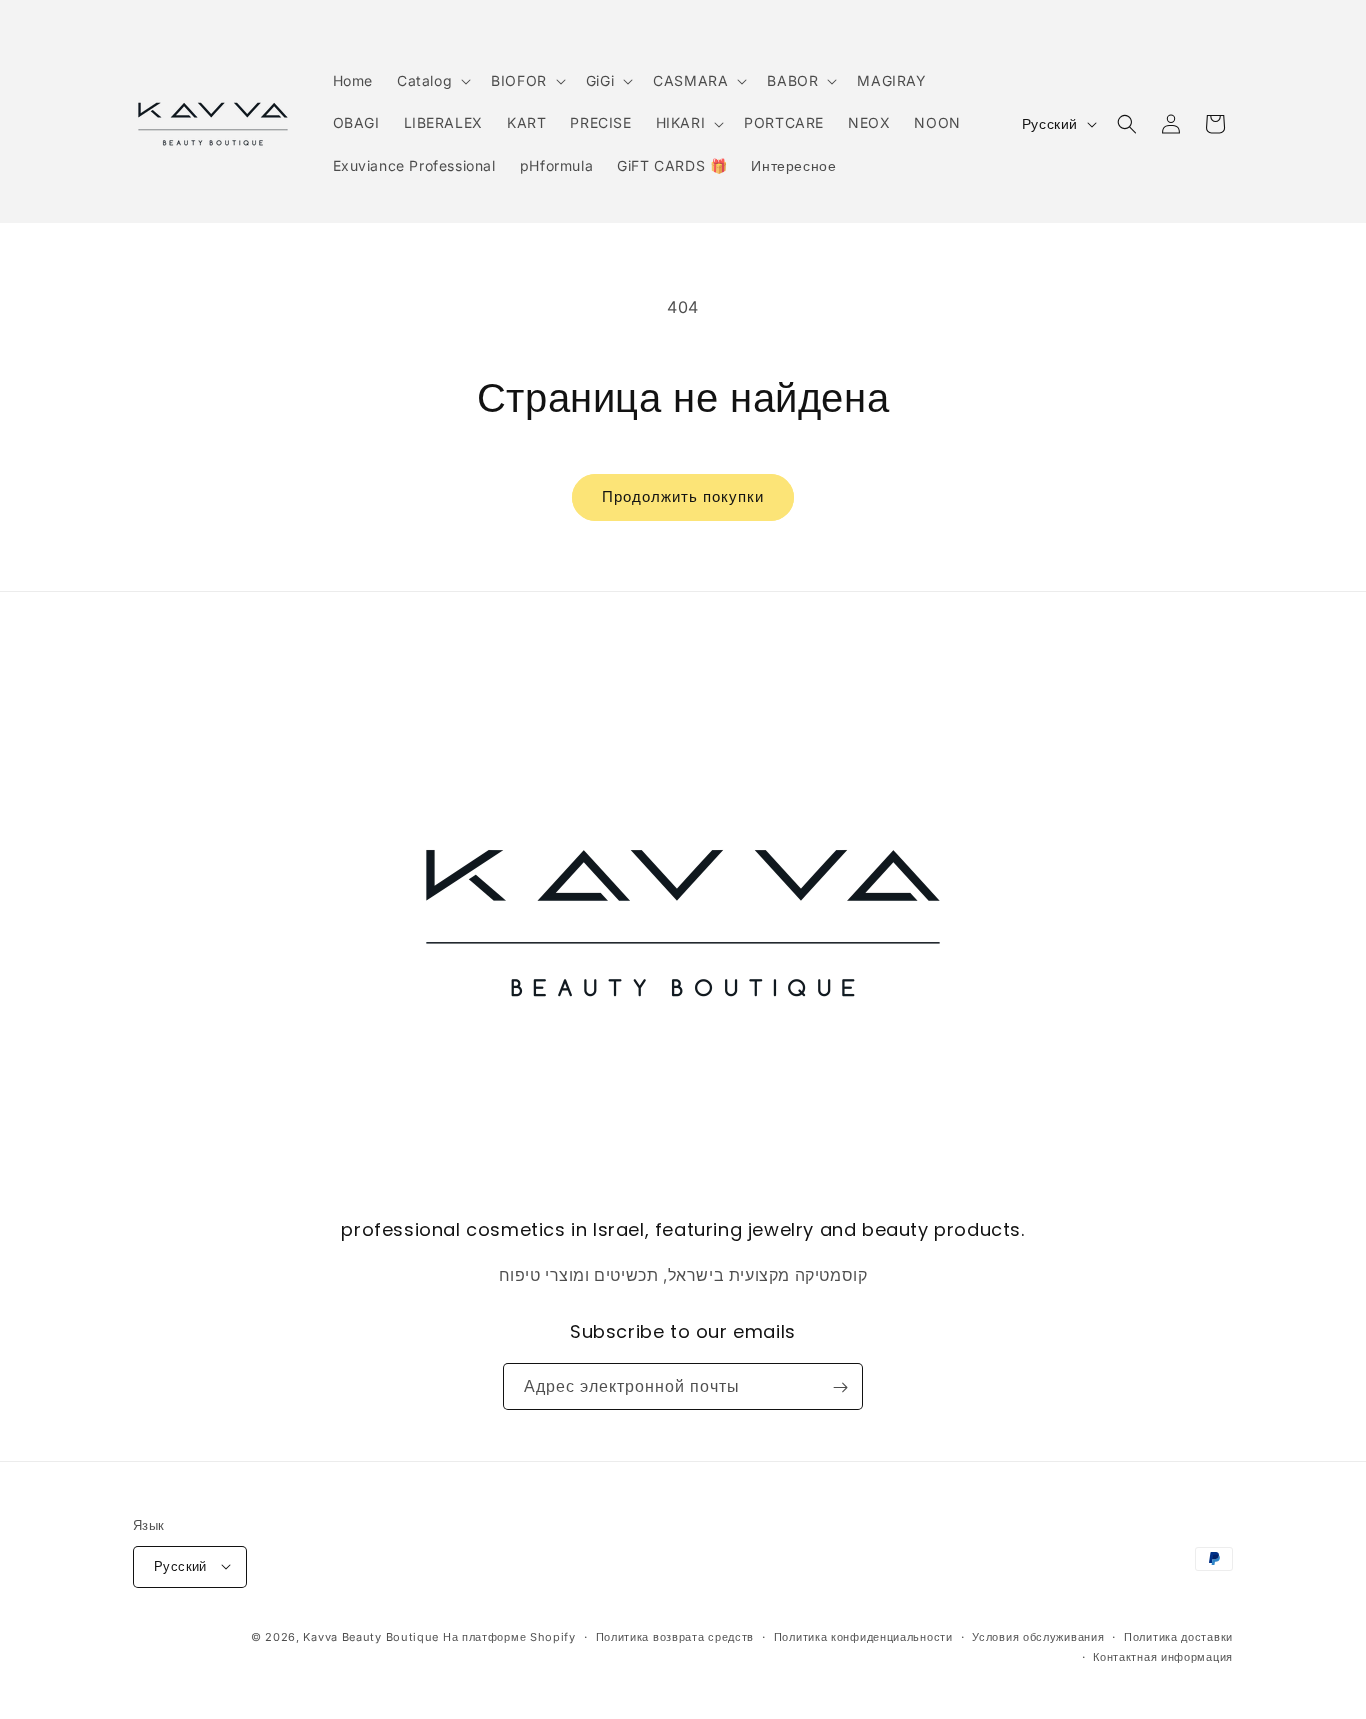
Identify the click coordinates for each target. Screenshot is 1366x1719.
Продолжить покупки (683, 496)
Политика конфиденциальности (863, 1636)
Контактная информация (1163, 1656)
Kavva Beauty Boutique (371, 1636)
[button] (432, 81)
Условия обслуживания (1038, 1636)
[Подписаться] (840, 1387)
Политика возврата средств (675, 1636)
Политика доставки (1178, 1636)
